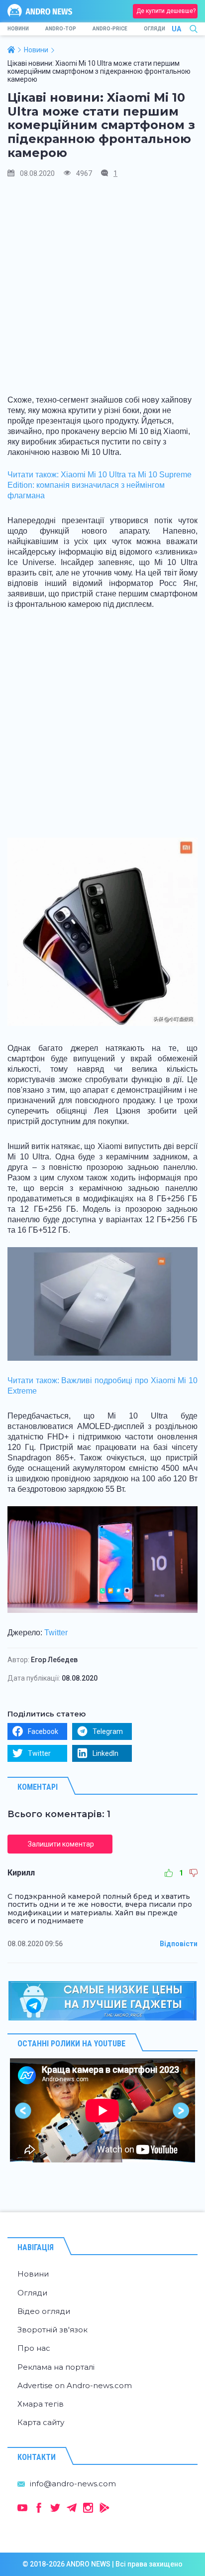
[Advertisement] (102, 290)
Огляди (154, 29)
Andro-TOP (61, 29)
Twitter (56, 1633)
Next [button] (181, 2110)
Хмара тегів (41, 2404)
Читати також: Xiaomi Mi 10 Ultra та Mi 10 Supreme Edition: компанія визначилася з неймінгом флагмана (100, 485)
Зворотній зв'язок (52, 2330)
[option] (102, 2110)
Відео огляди (44, 2311)
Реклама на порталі (56, 2367)
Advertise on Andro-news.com (75, 2385)
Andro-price (110, 29)
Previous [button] (24, 2110)
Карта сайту (41, 2422)
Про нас (34, 2348)
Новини (18, 29)
